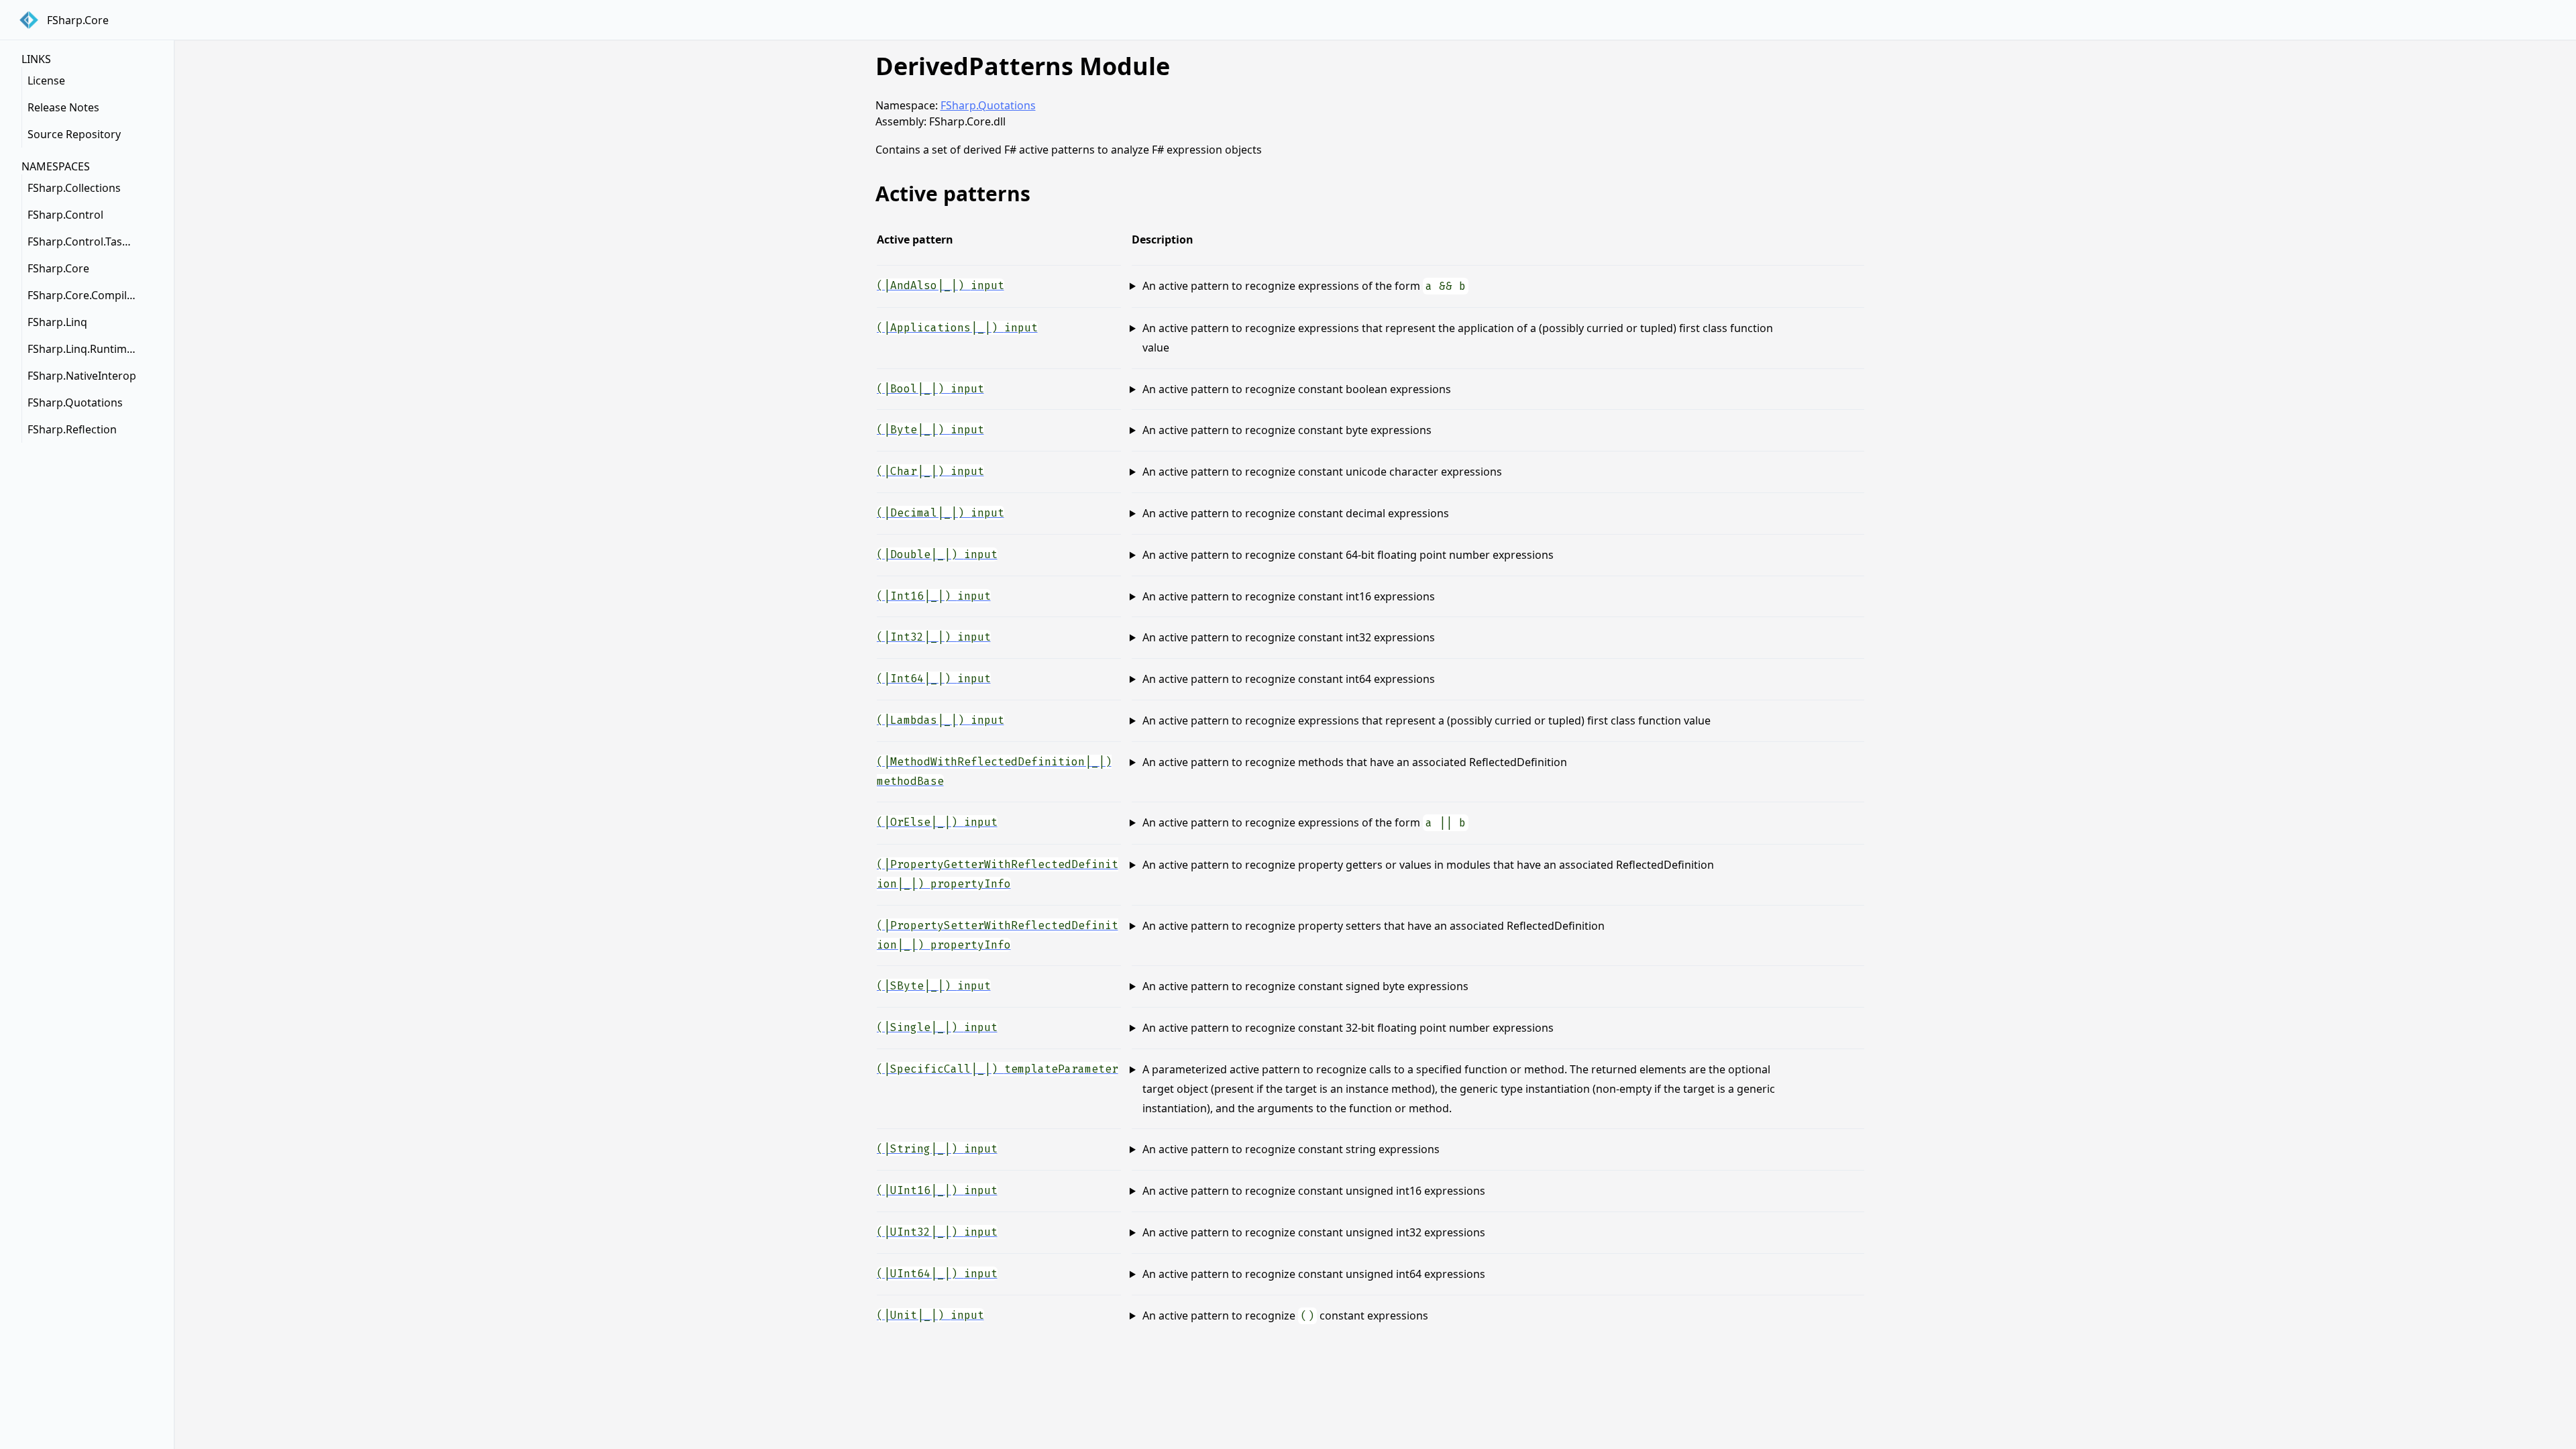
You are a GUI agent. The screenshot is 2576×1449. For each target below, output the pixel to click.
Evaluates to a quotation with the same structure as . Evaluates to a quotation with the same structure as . (1492, 1090)
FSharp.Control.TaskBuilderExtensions (85, 241)
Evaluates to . (1492, 287)
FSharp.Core (58, 268)
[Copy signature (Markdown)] (1854, 284)
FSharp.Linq (57, 322)
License (46, 80)
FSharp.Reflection (72, 429)
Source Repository (74, 134)
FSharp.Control (65, 215)
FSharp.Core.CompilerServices (85, 295)
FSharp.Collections (74, 188)
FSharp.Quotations (75, 402)
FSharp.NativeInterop (82, 376)
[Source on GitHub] (1811, 284)
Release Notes (63, 107)
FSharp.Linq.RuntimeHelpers (85, 349)
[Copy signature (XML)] (1832, 284)
